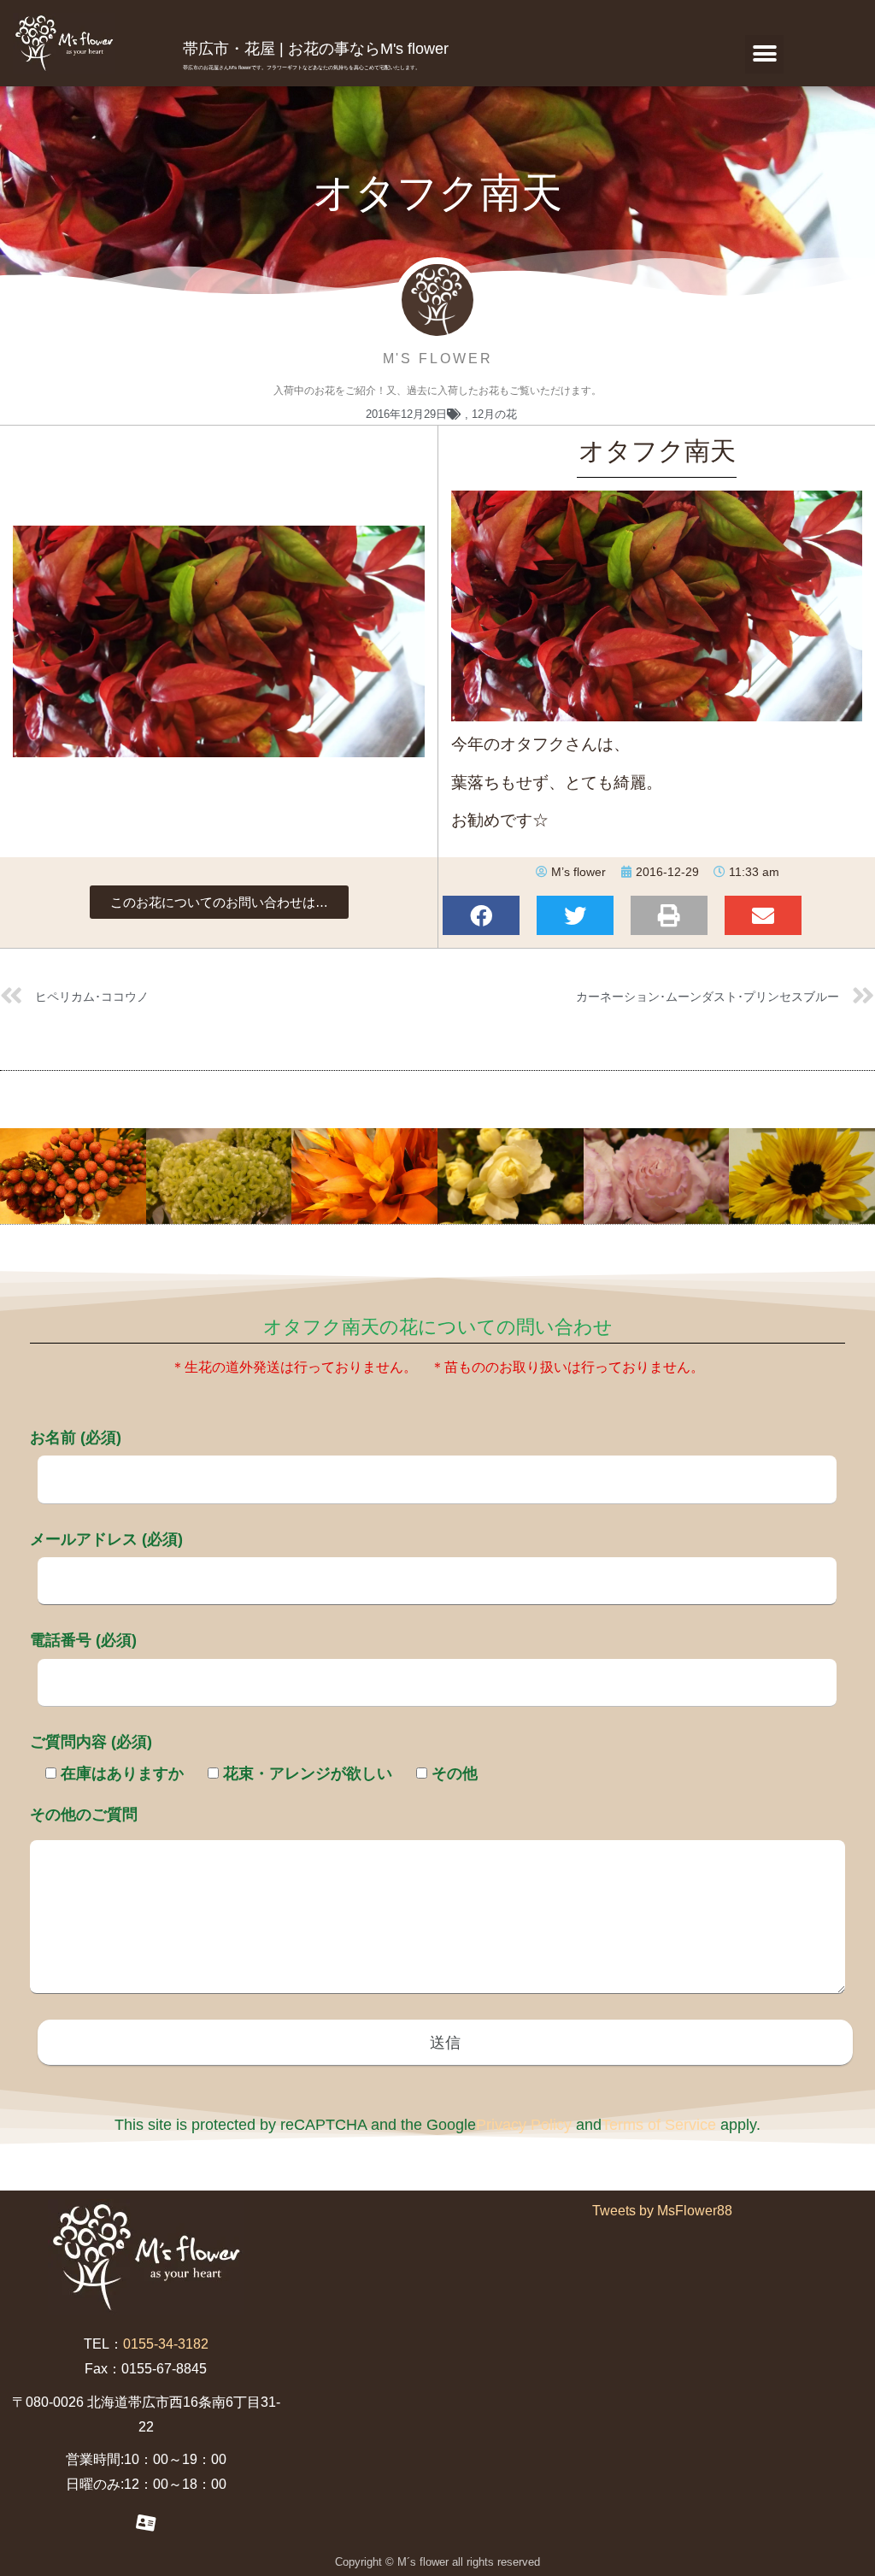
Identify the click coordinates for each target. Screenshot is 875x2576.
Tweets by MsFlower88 (662, 2211)
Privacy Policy (524, 2125)
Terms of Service (659, 2125)
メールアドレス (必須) (106, 1539)
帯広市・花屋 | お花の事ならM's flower (316, 49)
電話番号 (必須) (83, 1640)
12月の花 (494, 414)
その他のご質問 (84, 1814)
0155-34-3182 (166, 2344)
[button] (764, 54)
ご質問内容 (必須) (91, 1742)
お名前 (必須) (76, 1438)
